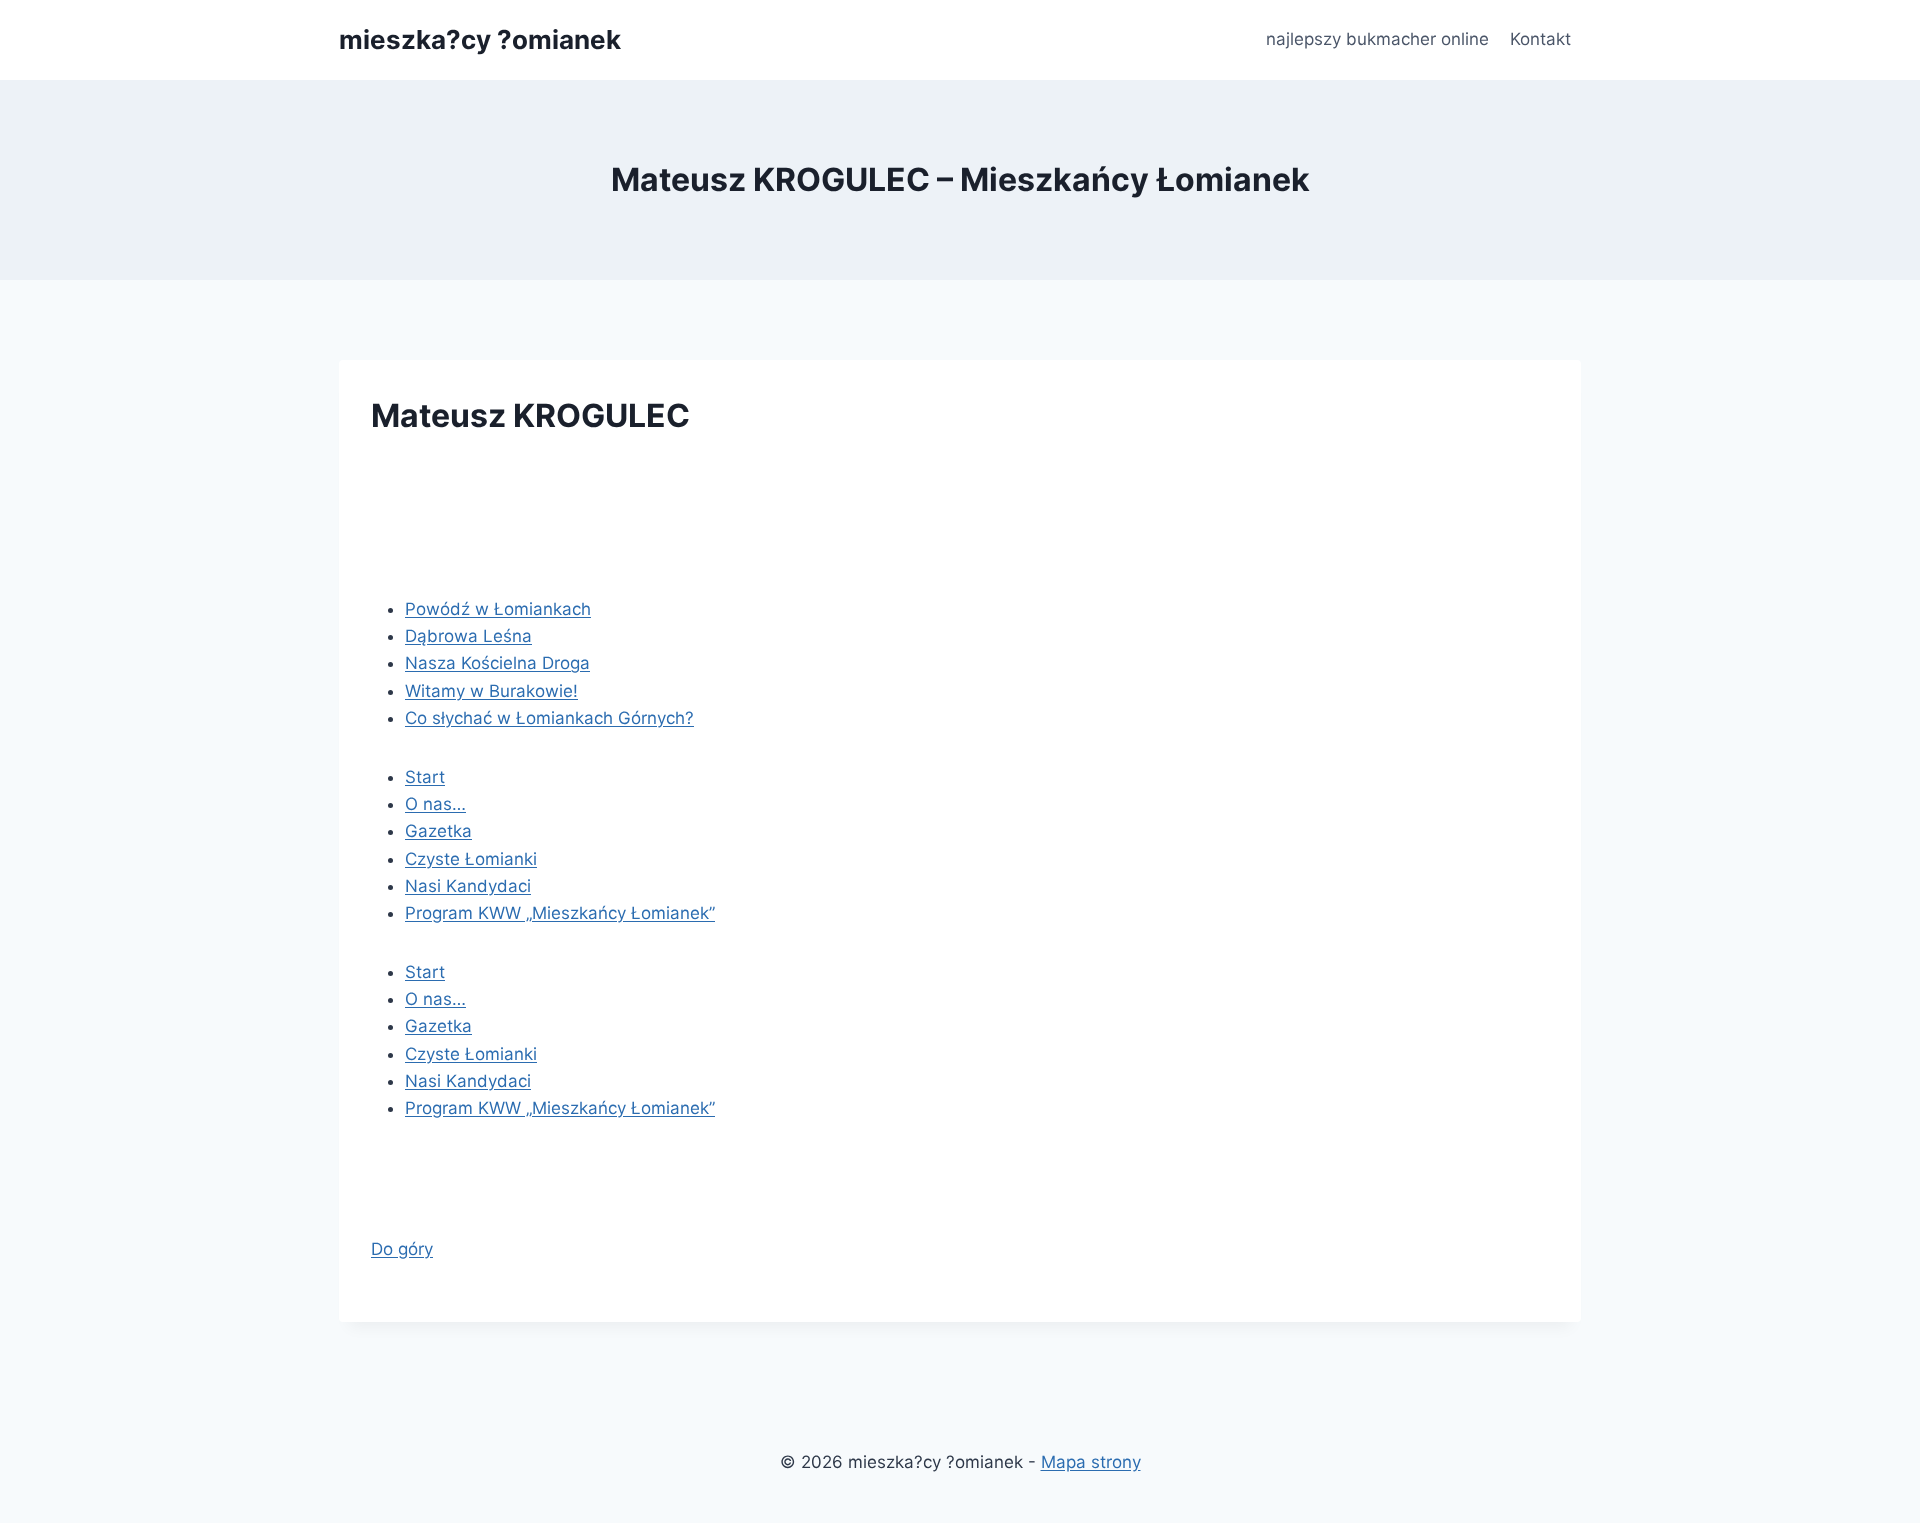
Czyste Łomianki (471, 859)
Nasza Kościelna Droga (497, 663)
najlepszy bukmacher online (1377, 39)
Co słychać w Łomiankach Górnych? (549, 718)
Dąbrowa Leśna (468, 636)
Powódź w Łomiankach (498, 609)
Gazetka (438, 831)
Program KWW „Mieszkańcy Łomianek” (560, 913)
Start (425, 777)
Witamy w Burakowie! (491, 691)
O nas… (435, 804)
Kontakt (1540, 39)
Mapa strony (1091, 1462)
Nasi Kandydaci (468, 886)
